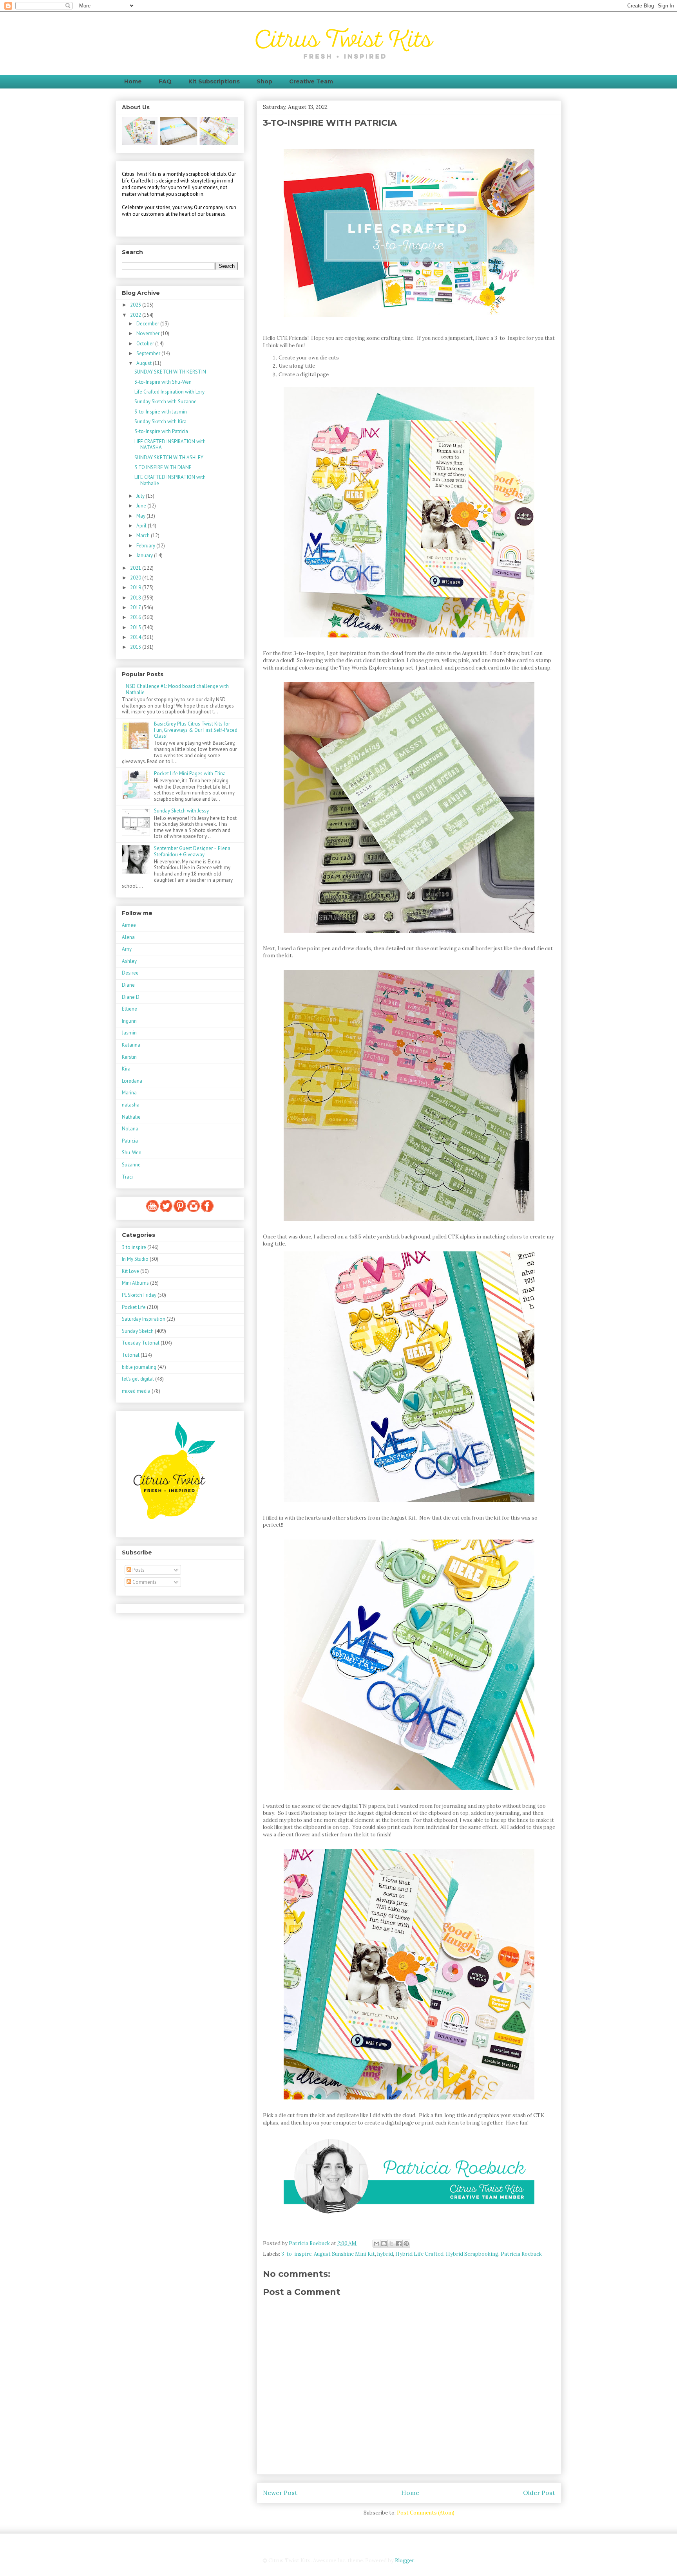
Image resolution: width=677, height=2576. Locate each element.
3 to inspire (134, 1247)
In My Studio (135, 1259)
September (149, 353)
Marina (129, 1093)
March (144, 535)
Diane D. (131, 997)
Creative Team (311, 81)
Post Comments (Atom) (426, 2513)
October (146, 344)
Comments (144, 1582)
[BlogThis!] (384, 2244)
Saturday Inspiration (144, 1319)
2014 (136, 637)
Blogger (404, 2561)
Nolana (130, 1129)
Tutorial (131, 1355)
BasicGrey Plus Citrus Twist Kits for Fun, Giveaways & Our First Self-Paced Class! (196, 730)
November (148, 333)
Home (133, 81)
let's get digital (138, 1379)
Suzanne (131, 1165)
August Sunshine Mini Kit (344, 2254)
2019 (136, 588)
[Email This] (377, 2244)
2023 (136, 305)
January (145, 555)
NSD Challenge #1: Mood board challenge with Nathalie (177, 689)
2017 (136, 607)
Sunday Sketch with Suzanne (166, 402)
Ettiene (129, 1009)
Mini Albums (135, 1283)
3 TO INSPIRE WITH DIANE (163, 467)
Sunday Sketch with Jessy (181, 811)
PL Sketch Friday (139, 1295)
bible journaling (139, 1367)
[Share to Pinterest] (406, 2244)
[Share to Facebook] (399, 2244)
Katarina (131, 1045)
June (142, 506)
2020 (136, 578)
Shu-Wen (132, 1153)
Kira (126, 1069)
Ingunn (129, 1021)
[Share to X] (391, 2244)
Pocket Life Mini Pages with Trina (190, 774)
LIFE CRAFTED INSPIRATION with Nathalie (170, 480)
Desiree (130, 973)
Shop (264, 81)
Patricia (130, 1141)
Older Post (539, 2493)
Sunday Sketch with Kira (160, 422)
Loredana (132, 1081)
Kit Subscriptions (214, 81)
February (146, 546)
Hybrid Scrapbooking (472, 2254)
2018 (136, 598)
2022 (136, 315)
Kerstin (129, 1057)
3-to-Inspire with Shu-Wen (163, 382)
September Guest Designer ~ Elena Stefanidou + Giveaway (192, 851)
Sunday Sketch (138, 1331)
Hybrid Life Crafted (419, 2254)
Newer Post (280, 2493)
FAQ (165, 81)
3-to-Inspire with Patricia (161, 431)
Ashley (129, 961)
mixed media (136, 1391)
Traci (127, 1177)
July (141, 496)
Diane (128, 985)
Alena (128, 937)
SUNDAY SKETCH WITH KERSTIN (170, 372)
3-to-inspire (296, 2254)
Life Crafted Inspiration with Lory (169, 392)
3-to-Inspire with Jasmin (161, 412)
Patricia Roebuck (521, 2254)
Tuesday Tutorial (141, 1343)
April (142, 526)
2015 (136, 627)
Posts (138, 1570)
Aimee (129, 925)
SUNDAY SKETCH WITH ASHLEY (169, 458)
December (148, 324)
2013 (136, 647)
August (145, 363)
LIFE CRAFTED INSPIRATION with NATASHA (170, 445)
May (141, 516)
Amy (127, 949)
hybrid (385, 2254)
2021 (136, 568)
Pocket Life (134, 1307)
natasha (131, 1105)
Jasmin (129, 1033)
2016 (136, 617)
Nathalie (131, 1117)
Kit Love (130, 1271)
